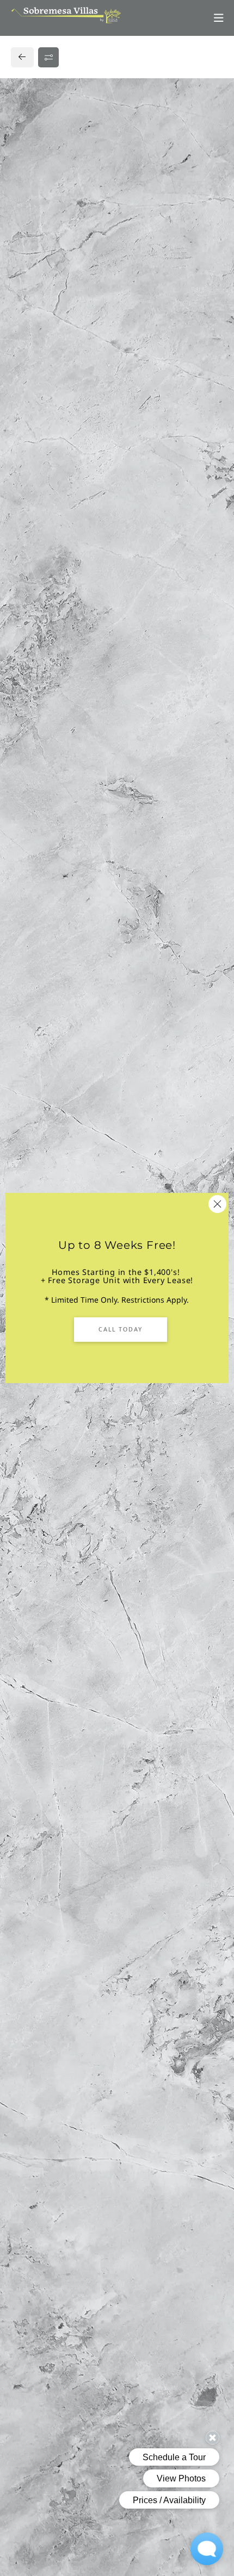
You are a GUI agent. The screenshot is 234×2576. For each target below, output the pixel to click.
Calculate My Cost (120, 418)
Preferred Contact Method (82, 1009)
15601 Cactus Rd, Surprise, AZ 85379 (88, 776)
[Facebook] (25, 819)
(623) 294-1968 (48, 798)
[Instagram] (42, 819)
